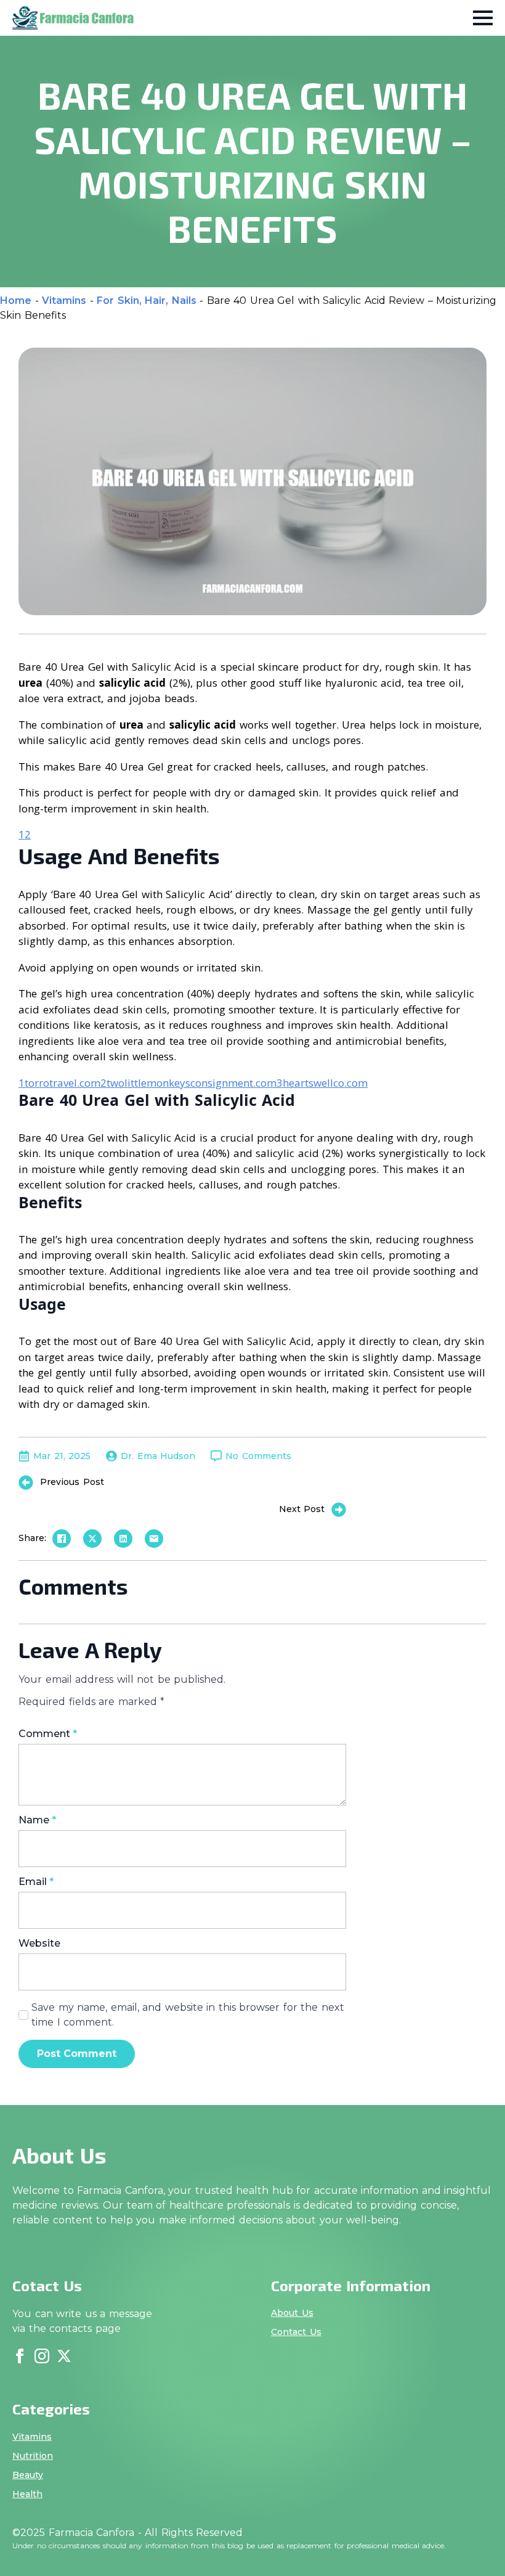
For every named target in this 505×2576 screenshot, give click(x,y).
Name (37, 1820)
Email (36, 1882)
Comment (48, 1734)
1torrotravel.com (59, 1083)
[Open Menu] (483, 18)
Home (16, 301)
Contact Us (296, 2332)
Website (39, 1944)
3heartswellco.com (322, 1083)
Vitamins (64, 301)
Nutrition (33, 2456)
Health (27, 2494)
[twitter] (64, 2356)
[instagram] (42, 2356)
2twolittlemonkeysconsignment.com (188, 1083)
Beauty (28, 2475)
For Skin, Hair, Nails (147, 301)
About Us (292, 2313)
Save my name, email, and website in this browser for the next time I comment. (188, 2015)
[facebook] (20, 2356)
